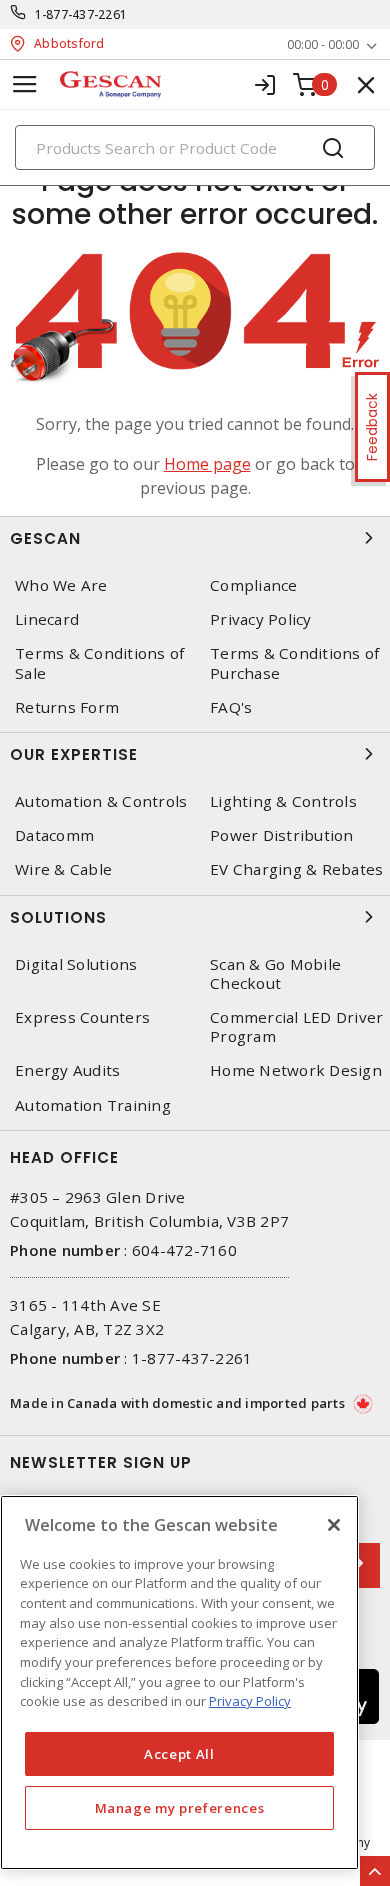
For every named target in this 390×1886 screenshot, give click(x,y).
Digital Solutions (76, 964)
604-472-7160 (184, 1250)
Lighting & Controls (283, 801)
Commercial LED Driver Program (296, 1027)
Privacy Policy (261, 619)
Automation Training (93, 1105)
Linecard (47, 619)
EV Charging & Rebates (296, 869)
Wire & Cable (63, 869)
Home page (207, 464)
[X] (334, 1525)
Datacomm (54, 835)
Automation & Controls (101, 801)
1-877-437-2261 (81, 14)
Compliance (254, 585)
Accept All (179, 1754)
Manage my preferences (180, 1808)
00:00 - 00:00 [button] (323, 44)
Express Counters (82, 1017)
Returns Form (67, 707)
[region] (179, 1682)
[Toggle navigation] (25, 84)
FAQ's (231, 707)
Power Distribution (282, 835)
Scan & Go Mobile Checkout (275, 974)
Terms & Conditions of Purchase (294, 663)
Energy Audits (67, 1070)
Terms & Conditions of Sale (99, 663)
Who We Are (61, 585)
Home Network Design (296, 1070)
